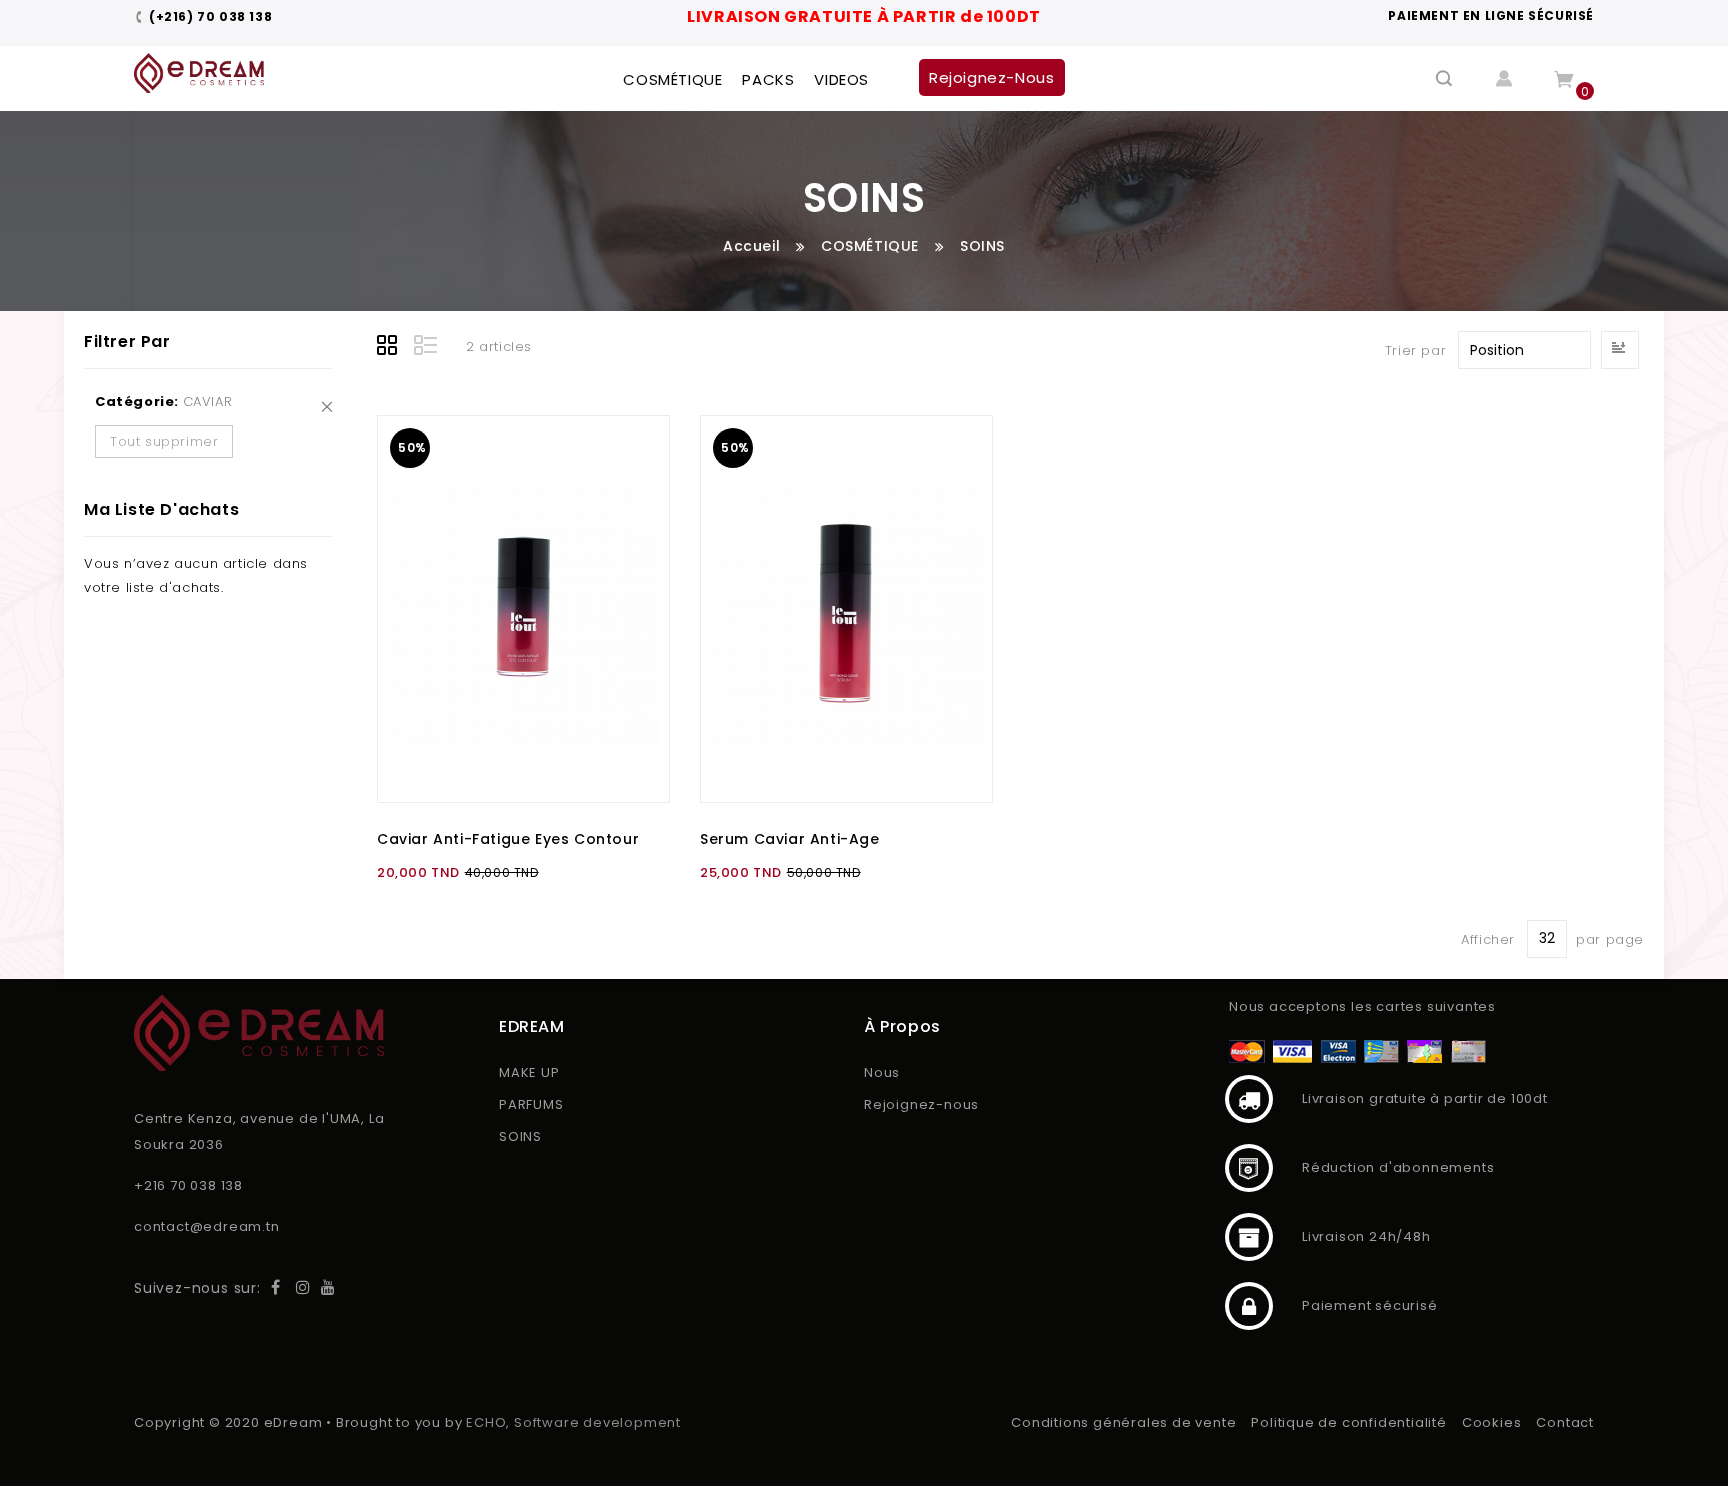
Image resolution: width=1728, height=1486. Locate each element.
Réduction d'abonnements (1249, 1168)
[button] (634, 496)
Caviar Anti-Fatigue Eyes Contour (508, 839)
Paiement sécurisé (1249, 1306)
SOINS (520, 1136)
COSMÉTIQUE (870, 246)
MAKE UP (529, 1072)
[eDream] (199, 73)
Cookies (1492, 1422)
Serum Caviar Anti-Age (790, 839)
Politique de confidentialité (1348, 1422)
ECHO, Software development (573, 1422)
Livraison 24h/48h (1249, 1237)
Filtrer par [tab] (127, 341)
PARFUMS (531, 1104)
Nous (882, 1072)
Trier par (1415, 350)
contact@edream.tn (207, 1226)
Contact (1565, 1422)
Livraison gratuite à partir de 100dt (1249, 1099)
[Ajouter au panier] (634, 451)
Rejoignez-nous (921, 1104)
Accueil (751, 246)
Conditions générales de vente (1123, 1422)
